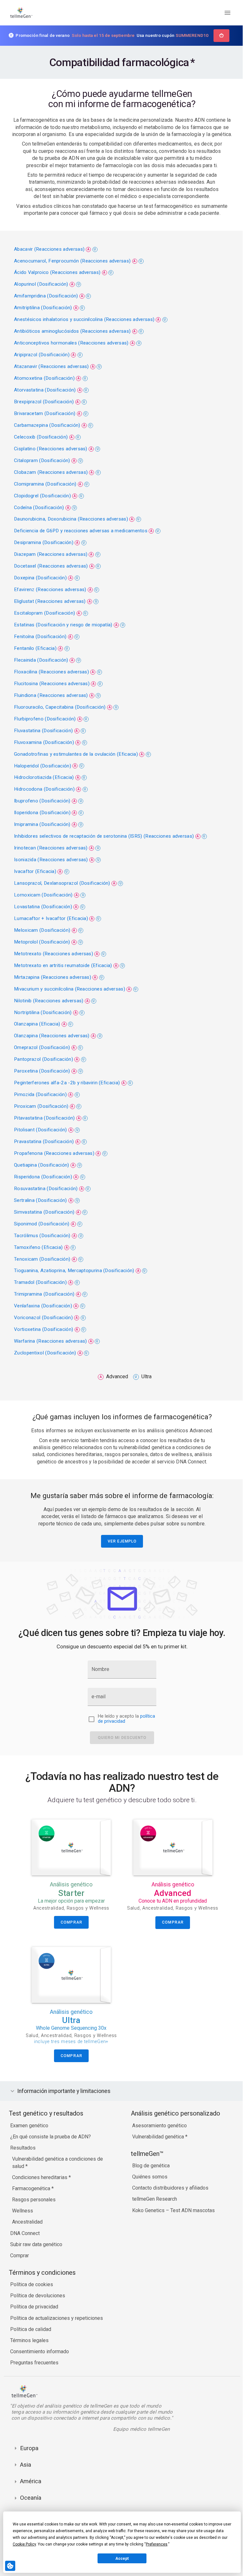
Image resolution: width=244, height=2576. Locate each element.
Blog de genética (149, 2173)
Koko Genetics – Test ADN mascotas (172, 2217)
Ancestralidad (27, 2229)
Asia (26, 2478)
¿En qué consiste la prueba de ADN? (51, 2144)
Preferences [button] (157, 2544)
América (31, 2494)
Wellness (23, 2218)
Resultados (23, 2155)
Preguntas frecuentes (34, 2370)
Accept (122, 2559)
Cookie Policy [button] (24, 2544)
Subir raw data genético (36, 2251)
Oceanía (31, 2511)
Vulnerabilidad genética (157, 2144)
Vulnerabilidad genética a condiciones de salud (58, 2169)
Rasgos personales (34, 2207)
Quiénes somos (148, 2184)
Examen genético (29, 2133)
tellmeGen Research (153, 2206)
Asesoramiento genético (158, 2133)
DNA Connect (25, 2240)
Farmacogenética (32, 2195)
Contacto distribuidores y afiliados (169, 2195)
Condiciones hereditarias (40, 2184)
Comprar (20, 2263)
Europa (29, 2461)
